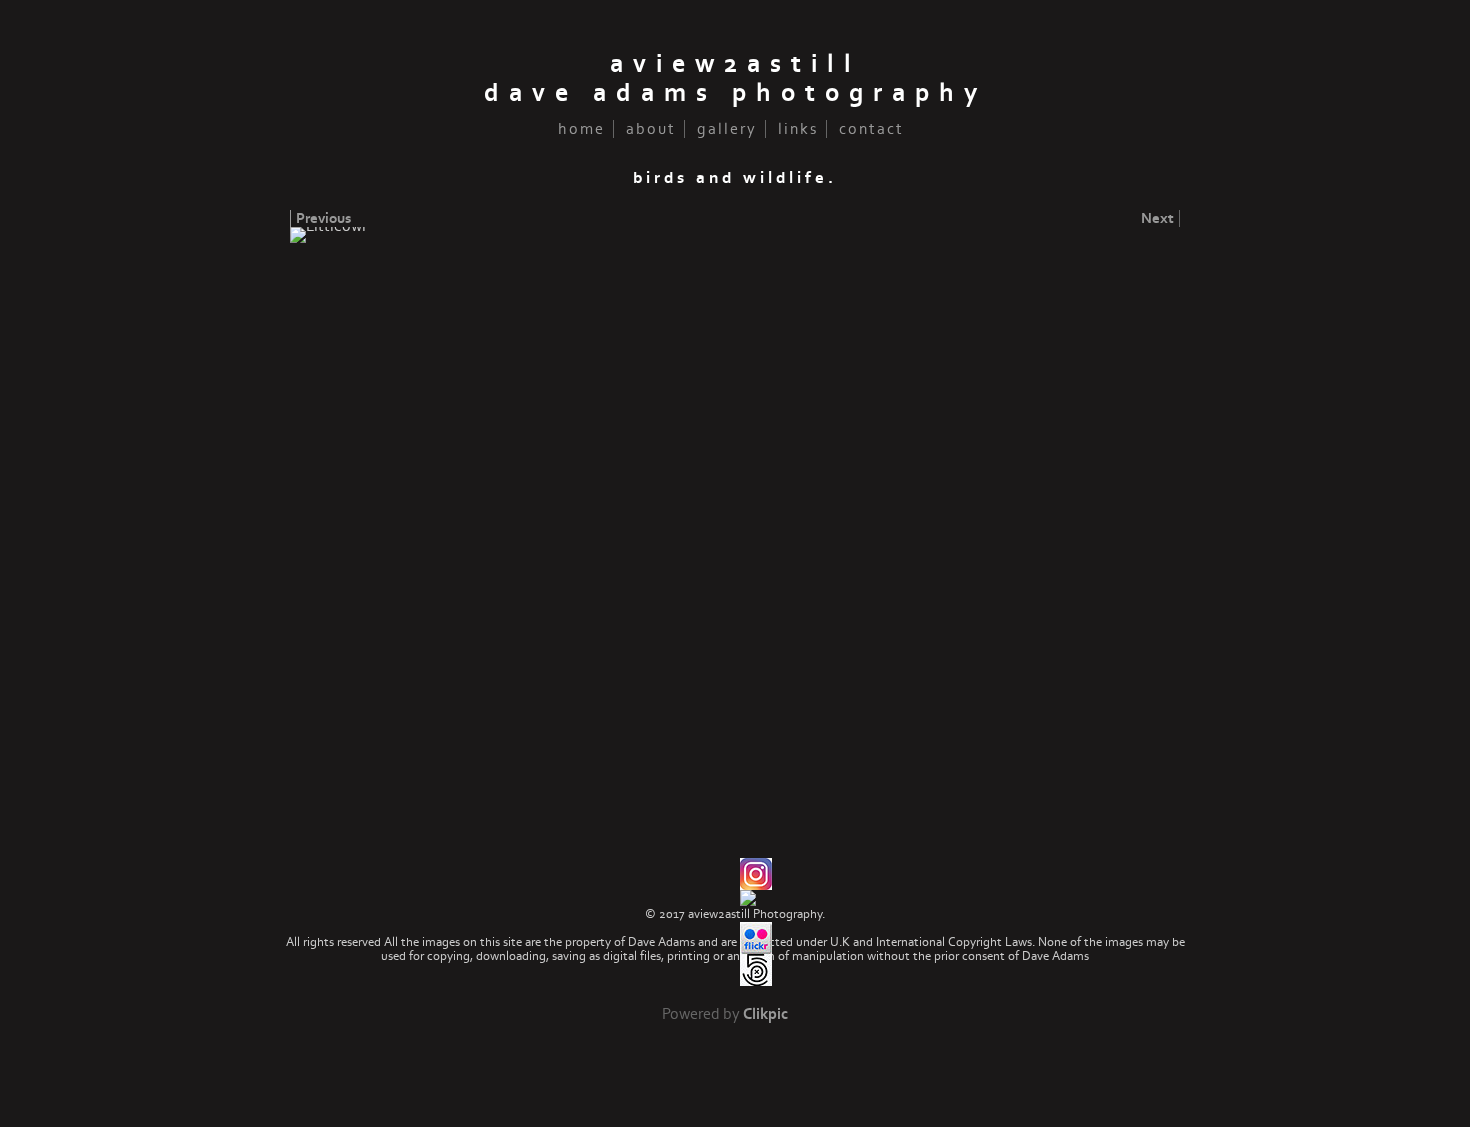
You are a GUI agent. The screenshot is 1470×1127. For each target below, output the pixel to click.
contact (871, 129)
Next (1157, 218)
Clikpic (765, 1014)
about (651, 129)
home (581, 129)
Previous (323, 218)
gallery (727, 129)
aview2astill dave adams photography (735, 79)
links (798, 129)
